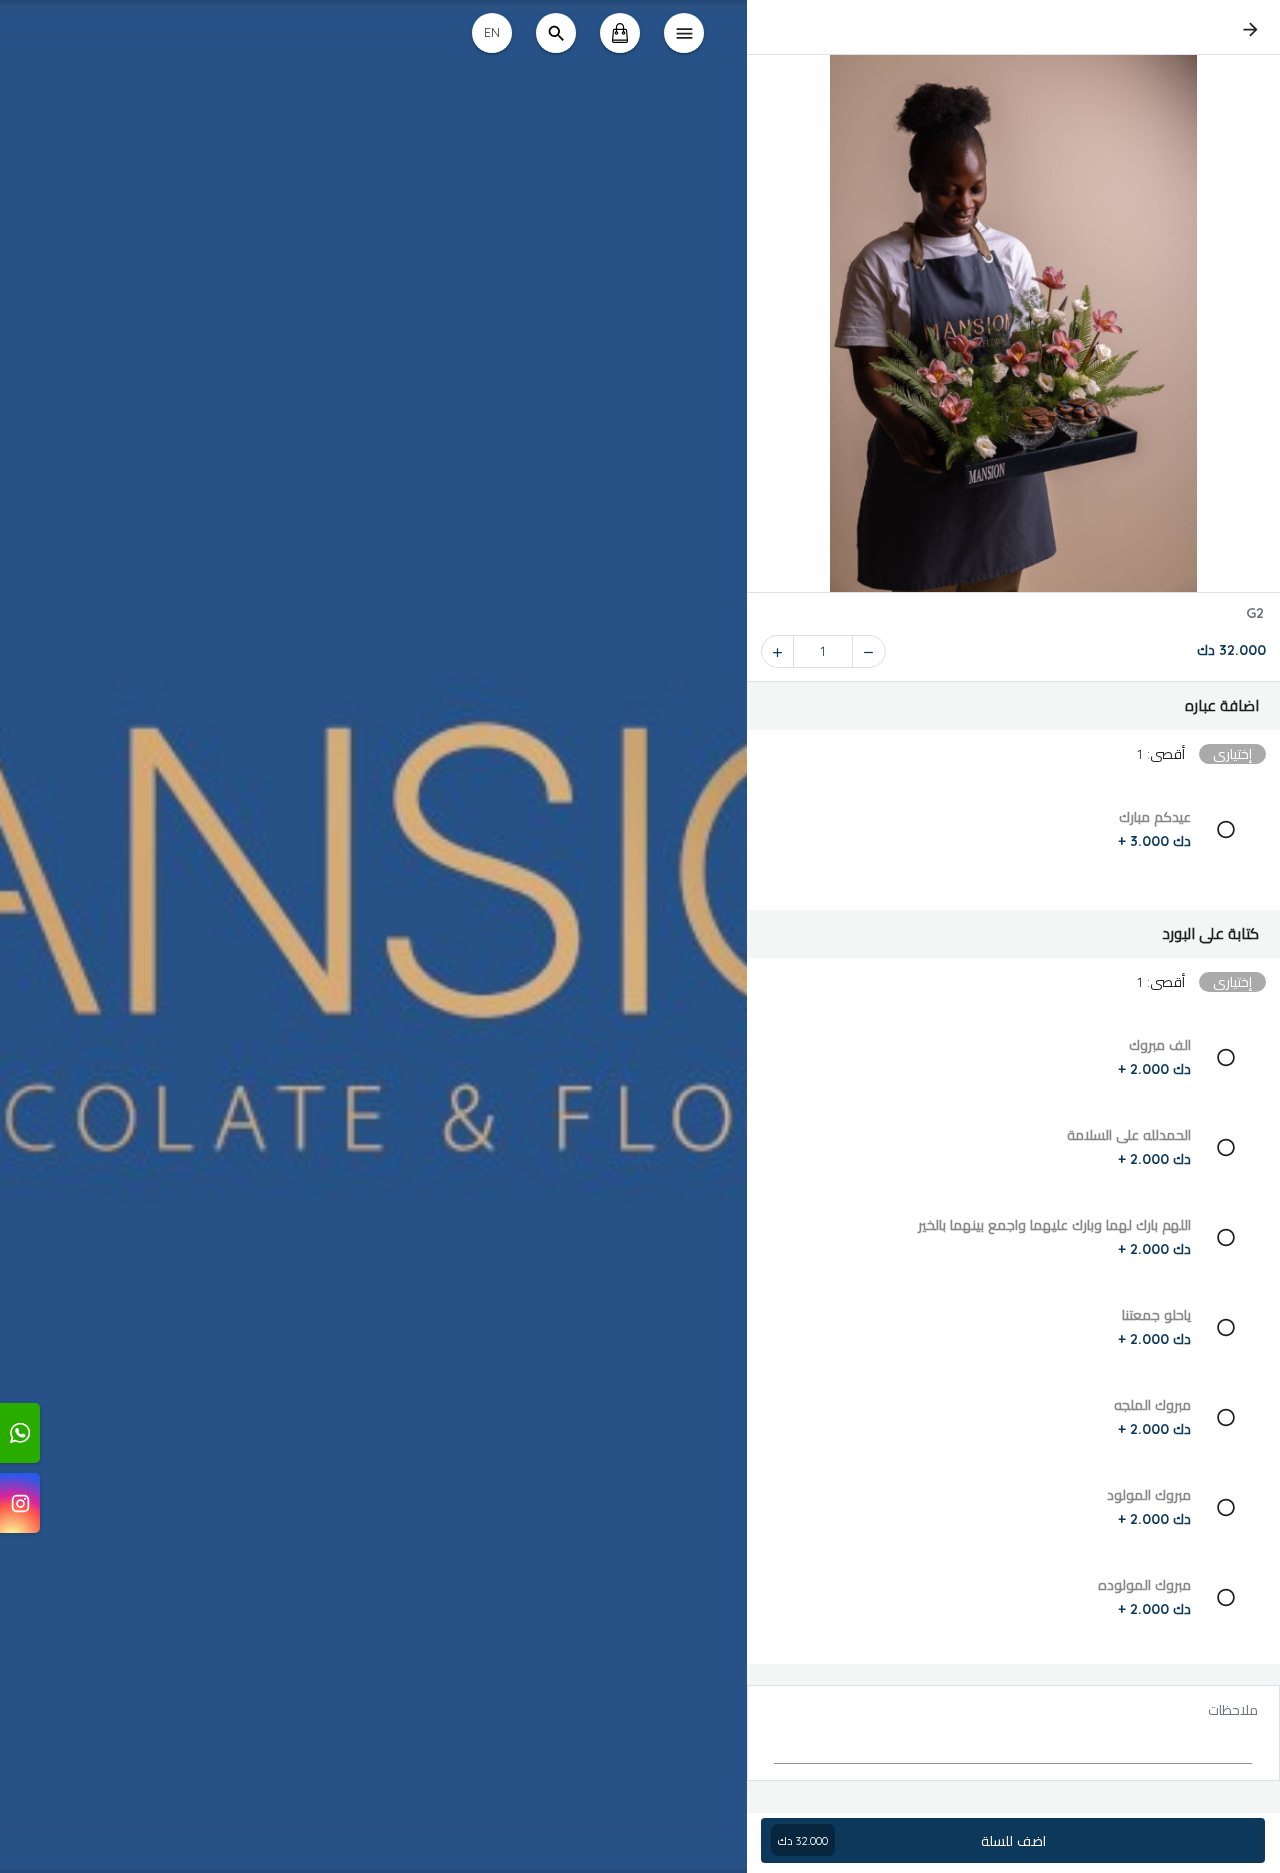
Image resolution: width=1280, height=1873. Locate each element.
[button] (1013, 706)
